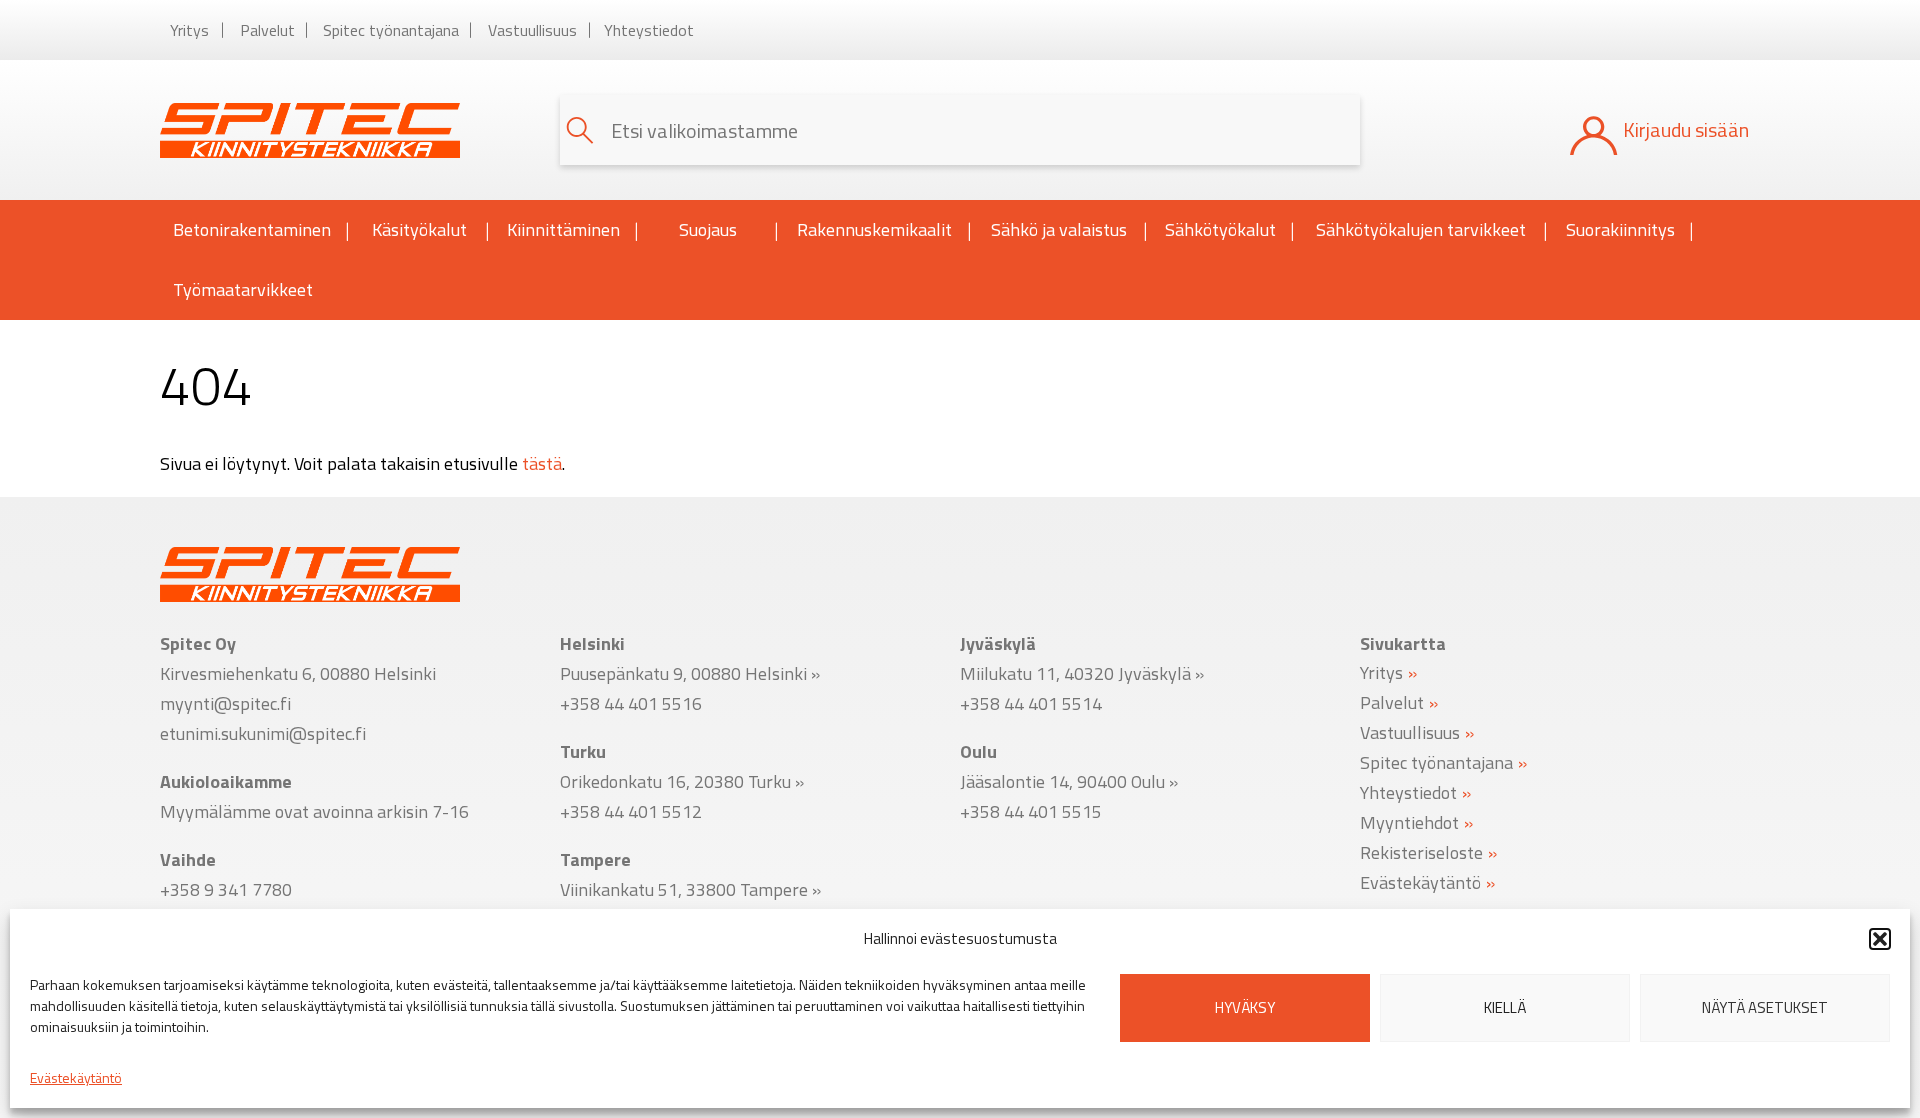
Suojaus (708, 229)
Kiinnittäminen (563, 229)
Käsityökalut (419, 229)
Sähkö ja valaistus (1059, 229)
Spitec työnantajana (391, 30)
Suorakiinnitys (1620, 229)
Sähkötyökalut (1220, 229)
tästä (542, 463)
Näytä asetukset (1765, 1007)
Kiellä (1505, 1007)
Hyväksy (1245, 1007)
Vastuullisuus (532, 30)
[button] (1880, 939)
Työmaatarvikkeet (243, 289)
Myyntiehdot (1409, 821)
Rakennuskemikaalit (874, 229)
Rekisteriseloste (1421, 851)
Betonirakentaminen (252, 229)
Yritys (189, 30)
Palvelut (267, 30)
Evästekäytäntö (76, 1077)
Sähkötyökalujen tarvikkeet (1421, 229)
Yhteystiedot (649, 30)
